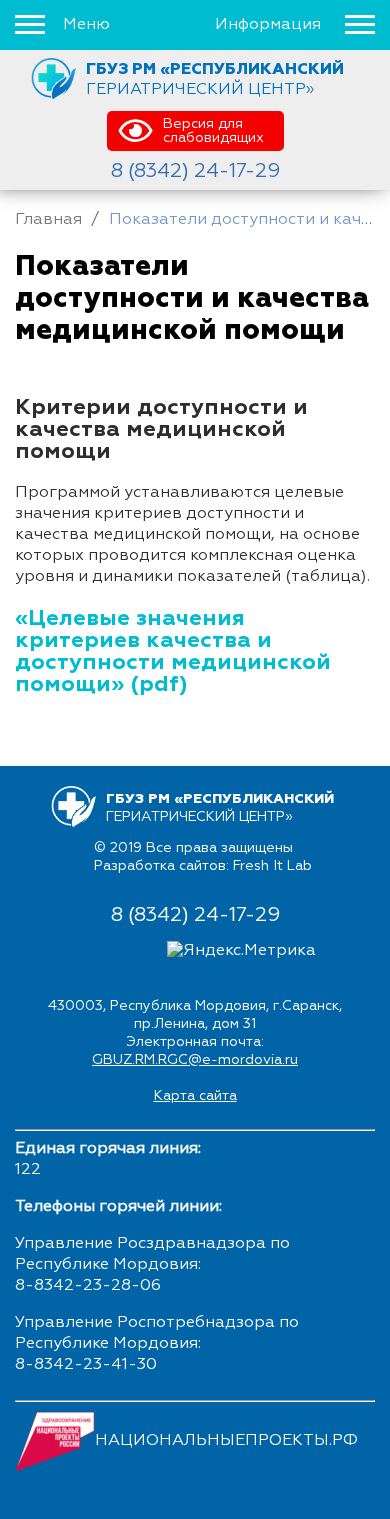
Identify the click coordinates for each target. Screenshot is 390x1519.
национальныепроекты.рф (226, 1441)
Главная (48, 220)
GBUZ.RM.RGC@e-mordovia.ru (195, 1060)
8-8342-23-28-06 (88, 1286)
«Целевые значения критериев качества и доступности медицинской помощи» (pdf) (173, 652)
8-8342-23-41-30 (86, 1365)
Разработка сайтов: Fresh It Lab (203, 866)
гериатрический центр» (215, 79)
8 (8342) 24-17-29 (195, 171)
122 (28, 1170)
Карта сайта (195, 1096)
